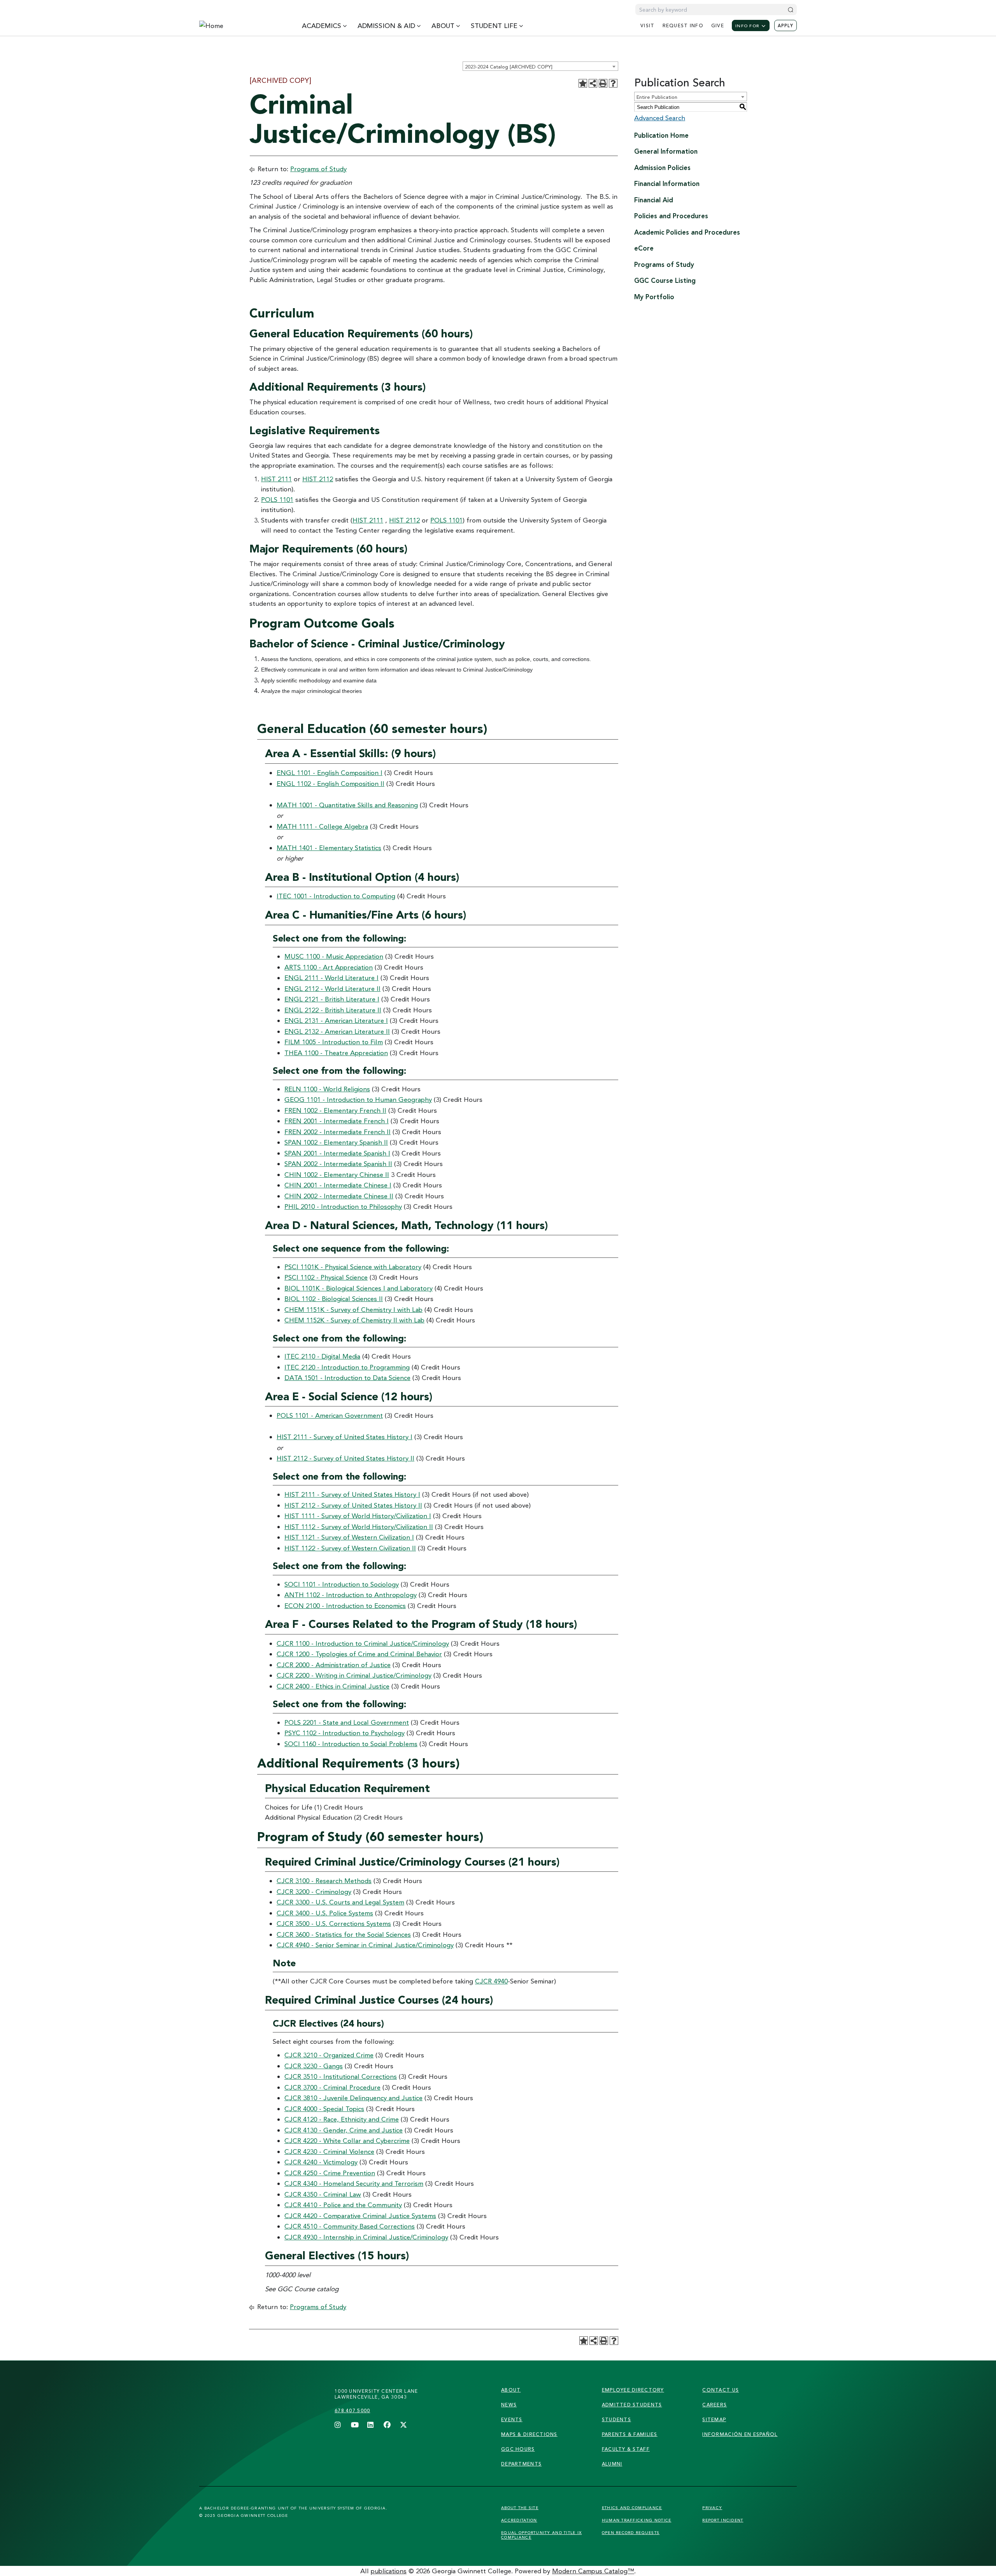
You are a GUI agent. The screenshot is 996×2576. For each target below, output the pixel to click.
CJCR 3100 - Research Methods (324, 1881)
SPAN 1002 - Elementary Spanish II (336, 1142)
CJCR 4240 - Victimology (321, 2162)
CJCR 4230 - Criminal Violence (329, 2151)
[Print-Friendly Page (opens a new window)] (603, 83)
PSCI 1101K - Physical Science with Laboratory (353, 1267)
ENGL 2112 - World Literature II (332, 988)
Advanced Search (660, 118)
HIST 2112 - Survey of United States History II (345, 1458)
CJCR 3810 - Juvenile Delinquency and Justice (353, 2098)
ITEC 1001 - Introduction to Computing (336, 896)
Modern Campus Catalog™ (593, 2571)
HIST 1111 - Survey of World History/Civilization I (358, 1516)
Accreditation (519, 2520)
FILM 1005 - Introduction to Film (334, 1042)
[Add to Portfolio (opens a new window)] (583, 83)
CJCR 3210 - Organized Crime (329, 2055)
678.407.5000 (352, 2410)
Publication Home (661, 135)
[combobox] (540, 66)
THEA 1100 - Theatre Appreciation (336, 1053)
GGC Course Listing (665, 280)
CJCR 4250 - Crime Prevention (330, 2173)
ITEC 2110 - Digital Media (322, 1356)
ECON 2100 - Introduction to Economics (345, 1605)
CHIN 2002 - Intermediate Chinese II (339, 1196)
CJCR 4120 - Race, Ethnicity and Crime (342, 2119)
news (509, 2405)
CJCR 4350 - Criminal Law (323, 2194)
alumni (612, 2464)
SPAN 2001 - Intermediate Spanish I (337, 1153)
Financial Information (667, 183)
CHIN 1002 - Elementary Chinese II (337, 1174)
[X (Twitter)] (403, 2425)
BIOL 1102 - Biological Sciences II (334, 1299)
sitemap (714, 2419)
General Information (666, 151)
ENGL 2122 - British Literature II (333, 1010)
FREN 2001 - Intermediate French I (337, 1121)
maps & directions (529, 2434)
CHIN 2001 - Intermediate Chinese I (338, 1185)
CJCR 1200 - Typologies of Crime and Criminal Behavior (359, 1654)
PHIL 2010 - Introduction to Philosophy (343, 1206)
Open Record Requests (631, 2532)
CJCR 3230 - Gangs (314, 2066)
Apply (786, 26)
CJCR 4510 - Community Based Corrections (350, 2226)
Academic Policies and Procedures (687, 232)
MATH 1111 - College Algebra (322, 826)
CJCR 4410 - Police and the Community (343, 2205)
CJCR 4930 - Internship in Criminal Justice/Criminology (366, 2237)
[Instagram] (338, 2425)
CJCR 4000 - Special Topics (324, 2109)
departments (521, 2464)
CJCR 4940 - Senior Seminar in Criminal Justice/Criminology (365, 1945)
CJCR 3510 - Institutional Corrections (341, 2076)
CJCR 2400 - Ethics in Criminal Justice (333, 1686)
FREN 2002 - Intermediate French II (338, 1132)
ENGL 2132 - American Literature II (337, 1031)
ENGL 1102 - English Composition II (331, 783)
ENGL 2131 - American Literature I (336, 1020)
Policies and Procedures (671, 216)
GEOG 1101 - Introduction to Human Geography (358, 1099)
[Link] (264, 2404)
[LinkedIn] (371, 2425)
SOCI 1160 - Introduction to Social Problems (351, 1744)
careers (715, 2405)
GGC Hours (518, 2449)
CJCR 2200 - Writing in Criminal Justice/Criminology (354, 1675)
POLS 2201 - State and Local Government (347, 1722)
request (683, 25)
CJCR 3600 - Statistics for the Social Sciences (344, 1934)
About (511, 2390)
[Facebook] (387, 2425)
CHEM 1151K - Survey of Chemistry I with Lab (353, 1309)
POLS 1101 (277, 499)
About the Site (520, 2508)
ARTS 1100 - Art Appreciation (329, 967)
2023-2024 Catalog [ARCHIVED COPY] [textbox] (509, 67)
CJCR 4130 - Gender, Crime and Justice (344, 2130)
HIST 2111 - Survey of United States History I (345, 1437)
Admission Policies (662, 167)
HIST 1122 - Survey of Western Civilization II (350, 1548)
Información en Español (740, 2434)
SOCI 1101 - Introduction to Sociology (342, 1584)
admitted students (632, 2405)
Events (512, 2419)
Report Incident (723, 2520)
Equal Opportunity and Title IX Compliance (541, 2535)
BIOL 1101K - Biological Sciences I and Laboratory (359, 1288)
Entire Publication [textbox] (657, 97)
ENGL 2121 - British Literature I (332, 999)
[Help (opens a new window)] (613, 83)
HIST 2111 (276, 479)
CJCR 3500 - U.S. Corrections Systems (334, 1923)
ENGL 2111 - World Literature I (331, 978)
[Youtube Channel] (354, 2425)
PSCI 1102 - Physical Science (326, 1277)
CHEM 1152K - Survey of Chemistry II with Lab (354, 1320)
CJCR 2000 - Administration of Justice (334, 1665)
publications (389, 2571)
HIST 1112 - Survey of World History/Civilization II (359, 1526)
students (616, 2419)
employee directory (633, 2390)
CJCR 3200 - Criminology (314, 1891)
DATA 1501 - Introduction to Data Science (347, 1377)
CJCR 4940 (491, 1981)
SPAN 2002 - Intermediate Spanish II (338, 1163)
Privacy (712, 2508)
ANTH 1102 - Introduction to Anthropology (351, 1595)
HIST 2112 (318, 479)
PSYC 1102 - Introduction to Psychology (345, 1733)
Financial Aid (654, 200)
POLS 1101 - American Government (330, 1415)
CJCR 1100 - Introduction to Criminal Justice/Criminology (363, 1643)
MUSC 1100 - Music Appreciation (334, 956)
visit (647, 25)
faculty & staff (626, 2449)
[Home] (235, 26)
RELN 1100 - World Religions (327, 1089)
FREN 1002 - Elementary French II (335, 1110)
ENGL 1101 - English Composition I (330, 772)
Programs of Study (318, 169)
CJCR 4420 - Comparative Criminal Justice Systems (360, 2216)
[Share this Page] (593, 83)
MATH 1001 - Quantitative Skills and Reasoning (347, 805)
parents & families (630, 2434)
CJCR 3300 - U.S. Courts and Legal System (340, 1902)
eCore (644, 248)
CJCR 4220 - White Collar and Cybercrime (347, 2140)
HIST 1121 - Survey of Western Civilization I (349, 1537)
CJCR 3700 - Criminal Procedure (332, 2087)
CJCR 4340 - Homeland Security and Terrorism (354, 2183)
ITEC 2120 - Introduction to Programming (347, 1367)
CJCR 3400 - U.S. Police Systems (325, 1913)
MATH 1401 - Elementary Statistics (329, 848)
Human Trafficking (637, 2520)
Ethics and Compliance (632, 2508)
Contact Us (721, 2390)
